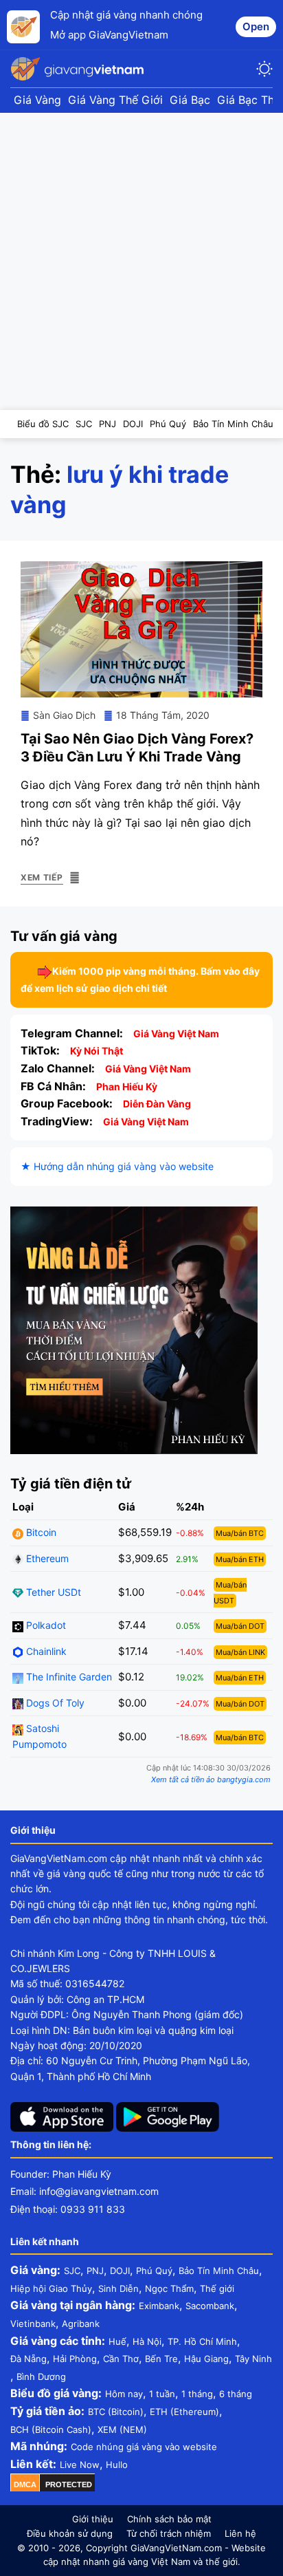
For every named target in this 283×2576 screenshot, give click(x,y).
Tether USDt (52, 1592)
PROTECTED (69, 2485)
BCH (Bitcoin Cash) (51, 2429)
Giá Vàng (37, 100)
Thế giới (217, 2288)
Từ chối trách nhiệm (169, 2533)
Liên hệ (240, 2533)
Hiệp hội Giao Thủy (51, 2288)
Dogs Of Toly (54, 1703)
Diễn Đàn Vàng (157, 1104)
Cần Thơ (121, 2359)
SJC (72, 2271)
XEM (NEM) (122, 2429)
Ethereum (46, 1558)
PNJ (95, 2271)
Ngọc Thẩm (169, 2288)
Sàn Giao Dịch (64, 715)
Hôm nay (124, 2394)
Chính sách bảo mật (169, 2519)
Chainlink (45, 1651)
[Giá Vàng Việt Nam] (79, 69)
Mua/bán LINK (240, 1652)
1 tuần (162, 2394)
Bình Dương (41, 2377)
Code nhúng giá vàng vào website (144, 2447)
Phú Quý (154, 2271)
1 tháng (197, 2394)
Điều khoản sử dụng (70, 2533)
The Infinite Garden (68, 1677)
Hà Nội (147, 2341)
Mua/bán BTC (240, 1533)
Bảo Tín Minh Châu (219, 2271)
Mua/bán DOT (240, 1626)
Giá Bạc (190, 100)
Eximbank (159, 2306)
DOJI (120, 2271)
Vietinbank (33, 2324)
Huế (117, 2341)
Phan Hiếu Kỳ (127, 1086)
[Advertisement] (141, 261)
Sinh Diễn (118, 2288)
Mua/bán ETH (240, 1559)
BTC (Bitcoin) (116, 2412)
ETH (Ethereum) (184, 2412)
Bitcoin (40, 1532)
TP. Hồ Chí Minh (202, 2341)
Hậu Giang (206, 2359)
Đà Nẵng (29, 2359)
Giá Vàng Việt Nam (176, 1033)
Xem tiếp (42, 877)
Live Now (80, 2465)
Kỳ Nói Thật (97, 1051)
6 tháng (236, 2394)
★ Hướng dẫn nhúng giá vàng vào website (117, 1166)
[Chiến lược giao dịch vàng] (134, 1329)
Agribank (81, 2324)
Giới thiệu (93, 2519)
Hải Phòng (75, 2359)
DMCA (25, 2485)
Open (256, 26)
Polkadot (45, 1625)
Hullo (117, 2465)
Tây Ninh (253, 2359)
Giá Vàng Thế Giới (115, 100)
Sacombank (210, 2306)
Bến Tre (161, 2359)
